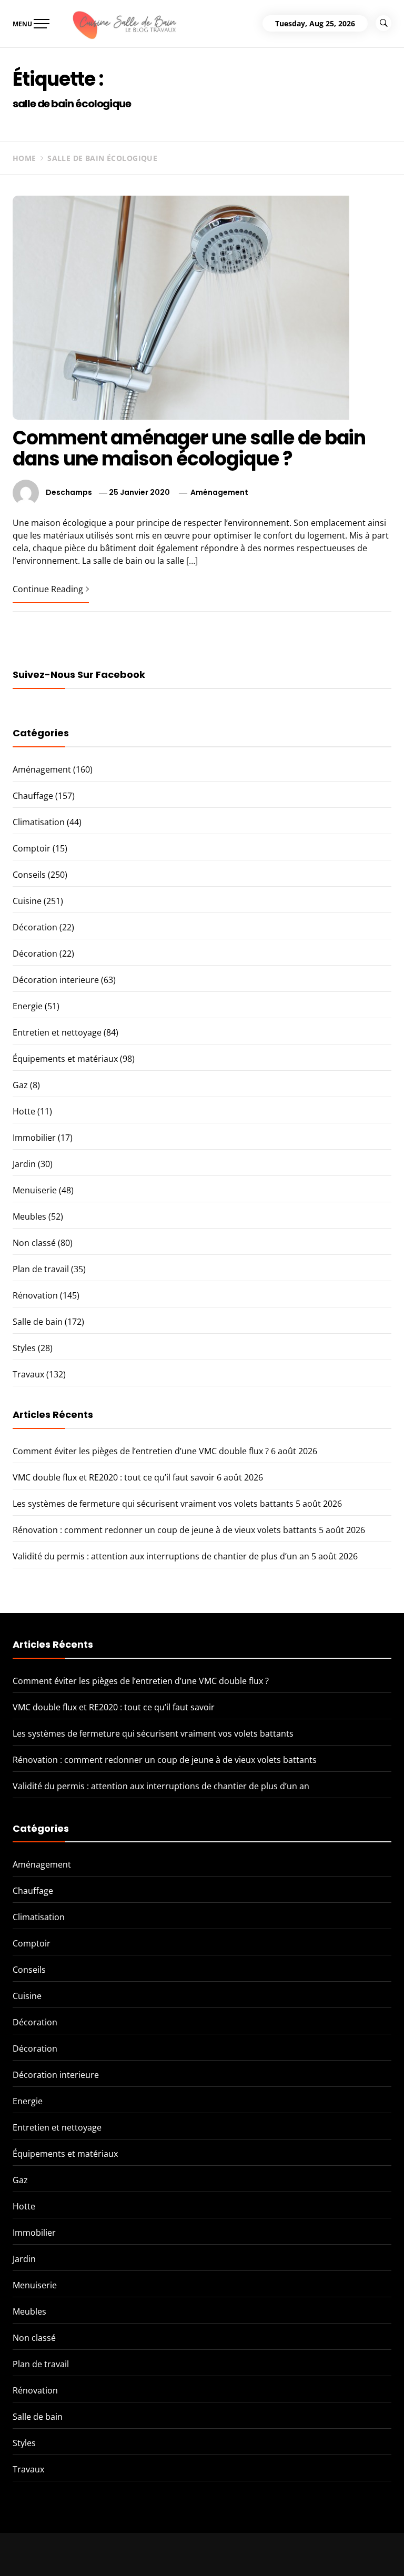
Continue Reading (48, 589)
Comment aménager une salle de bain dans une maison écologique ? (189, 448)
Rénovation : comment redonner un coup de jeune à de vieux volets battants (165, 1530)
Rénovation (35, 1295)
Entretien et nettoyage (57, 1032)
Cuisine (27, 901)
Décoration (35, 927)
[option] (130, 2554)
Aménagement (219, 492)
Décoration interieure (56, 980)
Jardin (24, 1164)
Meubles (29, 1216)
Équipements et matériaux (65, 1059)
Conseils (29, 875)
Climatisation (39, 822)
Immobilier (34, 1138)
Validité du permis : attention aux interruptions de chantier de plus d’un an (161, 1556)
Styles (24, 1348)
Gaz (20, 1085)
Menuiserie (35, 1190)
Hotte (24, 1111)
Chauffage (33, 796)
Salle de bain (38, 1322)
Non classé (34, 1243)
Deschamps (69, 492)
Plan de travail (41, 1269)
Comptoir (32, 848)
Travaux (28, 1374)
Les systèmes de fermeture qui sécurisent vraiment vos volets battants (153, 1504)
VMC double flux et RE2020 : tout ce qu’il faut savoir (114, 1477)
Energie (28, 1006)
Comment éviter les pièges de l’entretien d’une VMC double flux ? (141, 1451)
